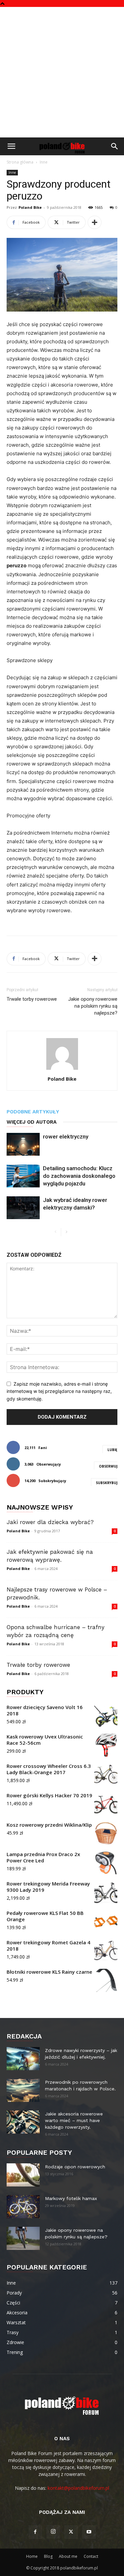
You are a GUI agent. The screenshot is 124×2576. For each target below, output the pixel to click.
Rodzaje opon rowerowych (75, 2167)
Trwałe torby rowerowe (32, 999)
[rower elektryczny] (23, 1144)
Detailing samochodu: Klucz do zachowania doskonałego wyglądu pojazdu (79, 1176)
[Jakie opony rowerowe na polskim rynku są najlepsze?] (23, 2238)
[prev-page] (56, 1232)
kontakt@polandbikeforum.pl (78, 2488)
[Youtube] (89, 2532)
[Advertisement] (62, 72)
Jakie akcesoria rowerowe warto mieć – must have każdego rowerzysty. (74, 2120)
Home (32, 2556)
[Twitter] (71, 2532)
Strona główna (20, 162)
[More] (95, 222)
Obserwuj (108, 1466)
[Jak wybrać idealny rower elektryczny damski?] (23, 1208)
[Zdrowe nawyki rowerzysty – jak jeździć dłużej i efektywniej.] (23, 2059)
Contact (91, 2556)
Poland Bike (30, 207)
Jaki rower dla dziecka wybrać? (50, 1522)
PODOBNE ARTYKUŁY (33, 1112)
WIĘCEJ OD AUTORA (32, 1122)
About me (68, 2556)
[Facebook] (35, 2532)
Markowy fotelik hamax (71, 2198)
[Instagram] (53, 2532)
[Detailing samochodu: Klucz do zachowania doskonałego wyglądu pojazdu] (23, 1176)
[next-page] (66, 1232)
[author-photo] (62, 1070)
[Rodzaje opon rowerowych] (23, 2175)
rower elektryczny (66, 1137)
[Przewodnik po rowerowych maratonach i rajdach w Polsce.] (23, 2090)
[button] (11, 146)
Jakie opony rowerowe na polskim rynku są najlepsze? (93, 1006)
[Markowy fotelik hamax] (23, 2207)
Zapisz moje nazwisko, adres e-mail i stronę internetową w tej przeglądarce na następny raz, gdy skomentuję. (59, 1391)
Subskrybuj (107, 1483)
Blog (48, 2556)
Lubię (112, 1450)
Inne (44, 162)
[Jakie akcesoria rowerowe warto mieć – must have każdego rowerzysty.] (23, 2122)
